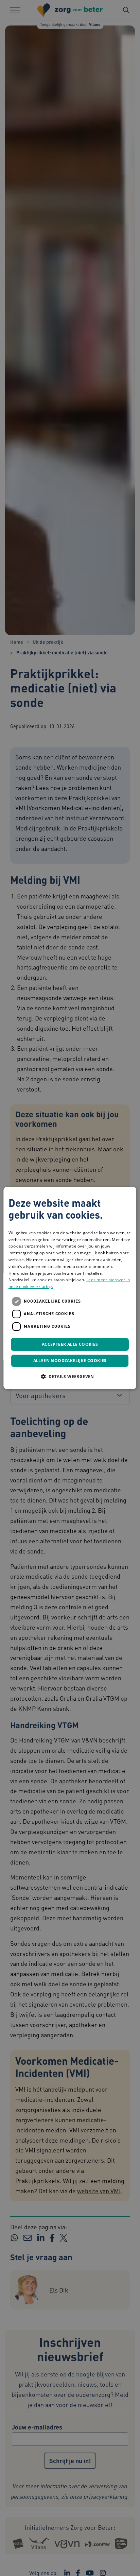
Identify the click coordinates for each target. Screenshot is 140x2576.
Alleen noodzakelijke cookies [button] (70, 1361)
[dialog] (70, 1288)
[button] (70, 1377)
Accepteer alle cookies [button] (70, 1344)
